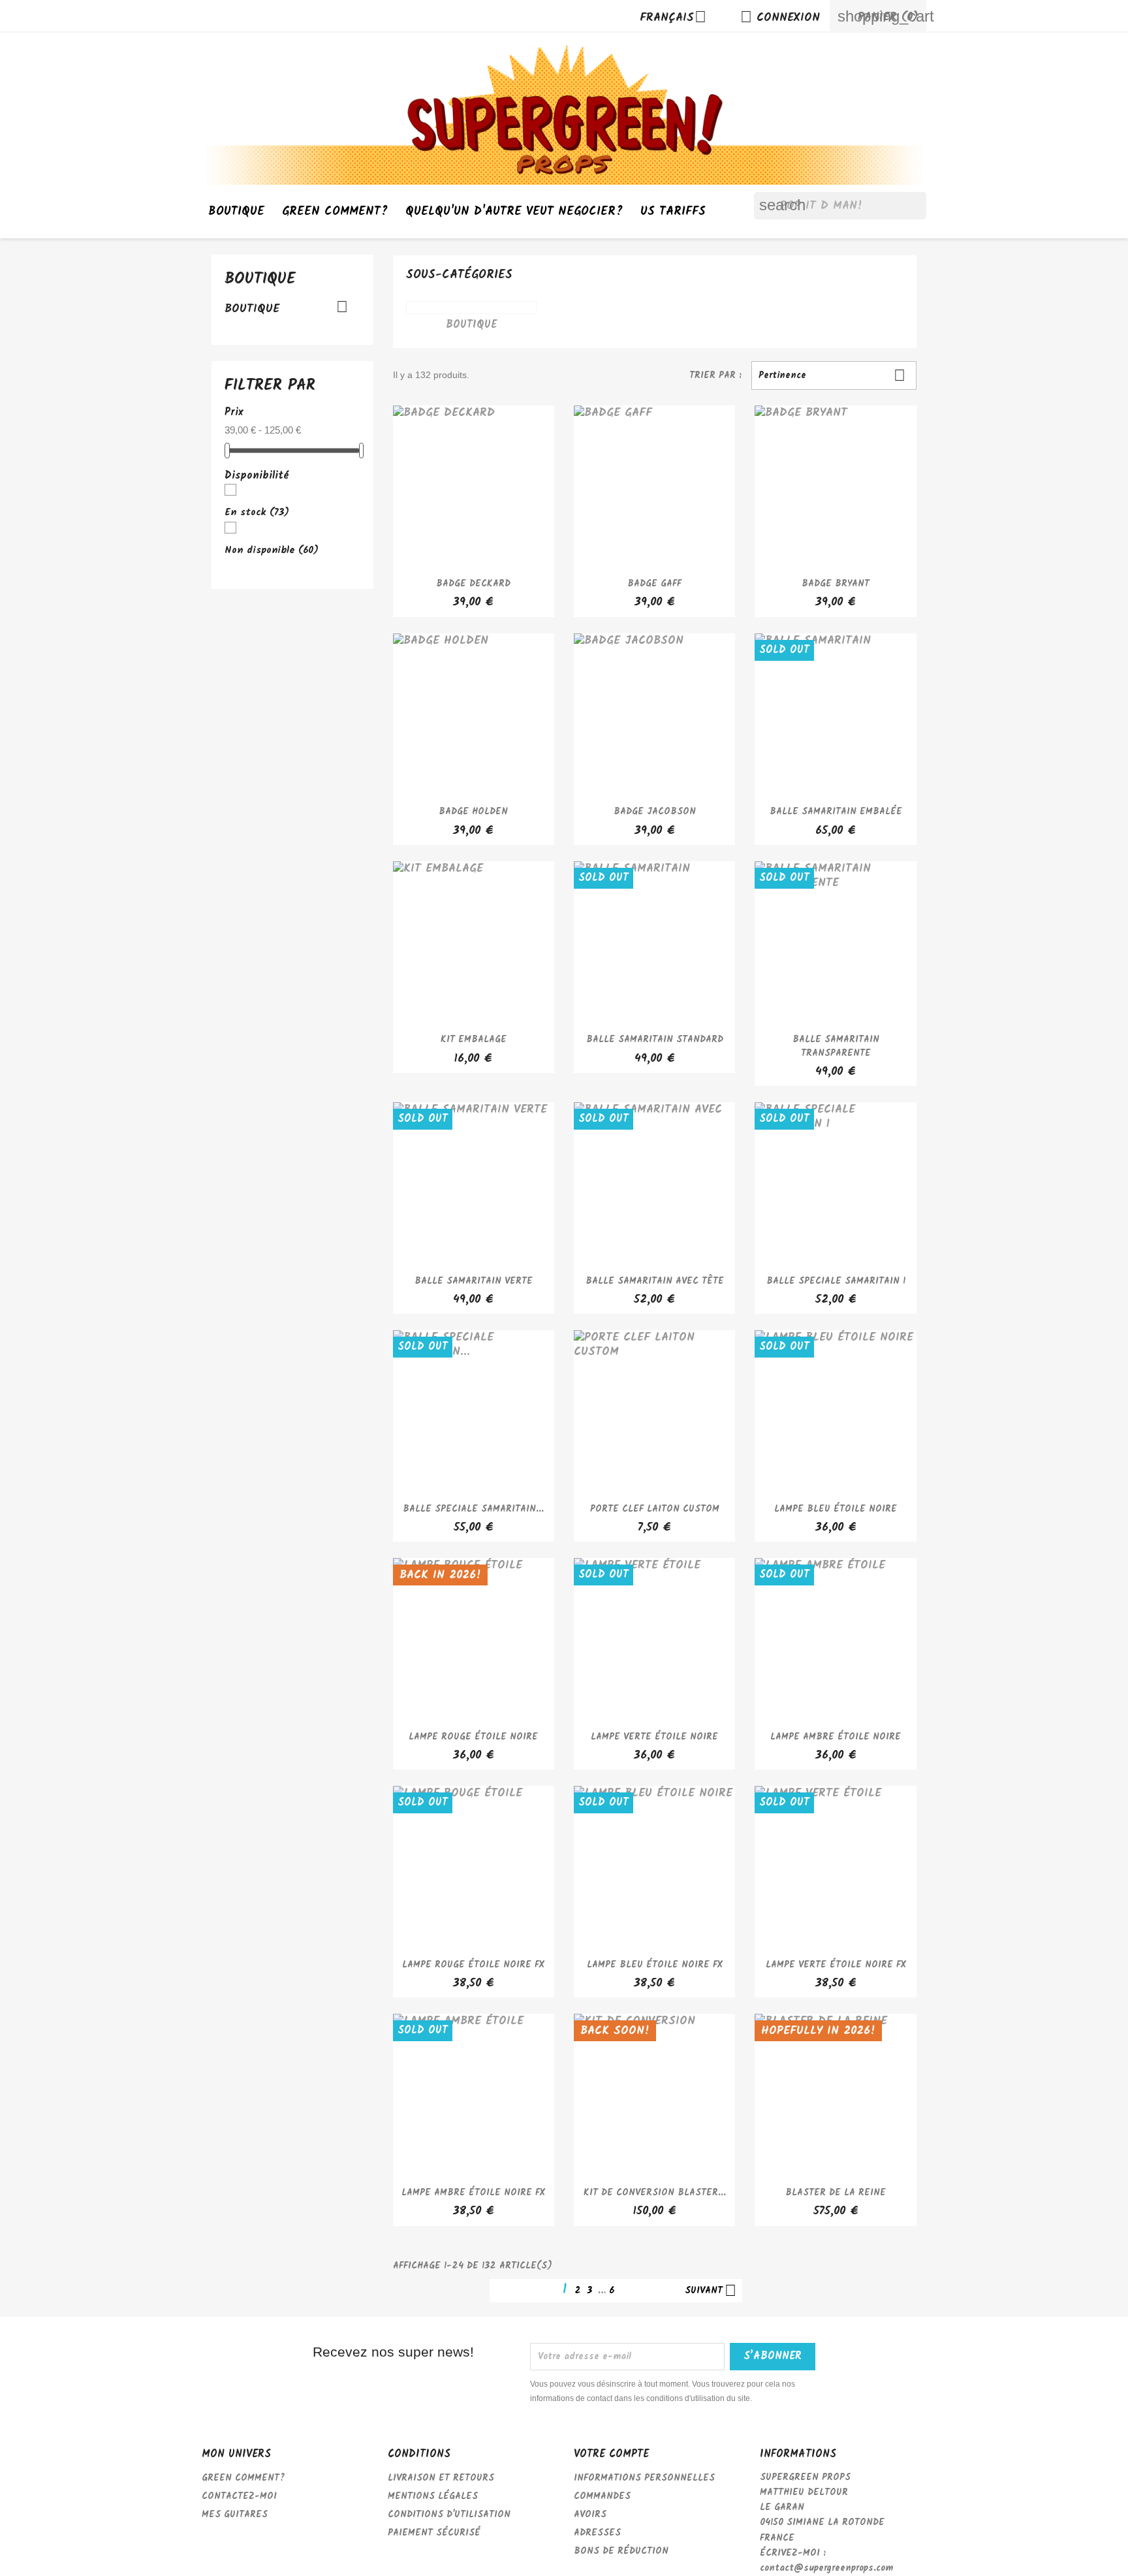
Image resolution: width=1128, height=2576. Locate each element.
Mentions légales (433, 2496)
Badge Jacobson (655, 812)
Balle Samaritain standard (655, 1040)
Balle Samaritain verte (474, 1281)
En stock (257, 513)
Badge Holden (473, 812)
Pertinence (832, 375)
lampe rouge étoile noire (473, 1737)
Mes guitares (235, 2515)
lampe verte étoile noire (654, 1737)
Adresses (597, 2533)
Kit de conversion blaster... (655, 2193)
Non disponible (272, 550)
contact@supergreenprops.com (826, 2568)
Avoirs (590, 2515)
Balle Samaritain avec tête (655, 1281)
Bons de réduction (621, 2551)
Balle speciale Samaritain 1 (836, 1281)
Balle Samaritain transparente (836, 1046)
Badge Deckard (473, 584)
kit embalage (474, 1040)
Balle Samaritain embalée (836, 812)
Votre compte (611, 2454)
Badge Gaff (654, 584)
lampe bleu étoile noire (836, 1509)
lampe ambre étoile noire (836, 1737)
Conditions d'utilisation (449, 2515)
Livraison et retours (441, 2478)
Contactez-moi (239, 2496)
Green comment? (335, 212)
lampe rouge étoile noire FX (473, 1965)
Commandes (602, 2496)
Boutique (236, 212)
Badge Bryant (836, 584)
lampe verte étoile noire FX (836, 1965)
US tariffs (673, 212)
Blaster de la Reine (836, 2193)
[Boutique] (471, 308)
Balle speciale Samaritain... (473, 1509)
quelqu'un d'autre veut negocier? (514, 212)
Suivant (711, 2291)
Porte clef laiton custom (655, 1509)
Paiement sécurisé (434, 2533)
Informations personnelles (644, 2478)
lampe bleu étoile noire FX (655, 1965)
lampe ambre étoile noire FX (473, 2193)
